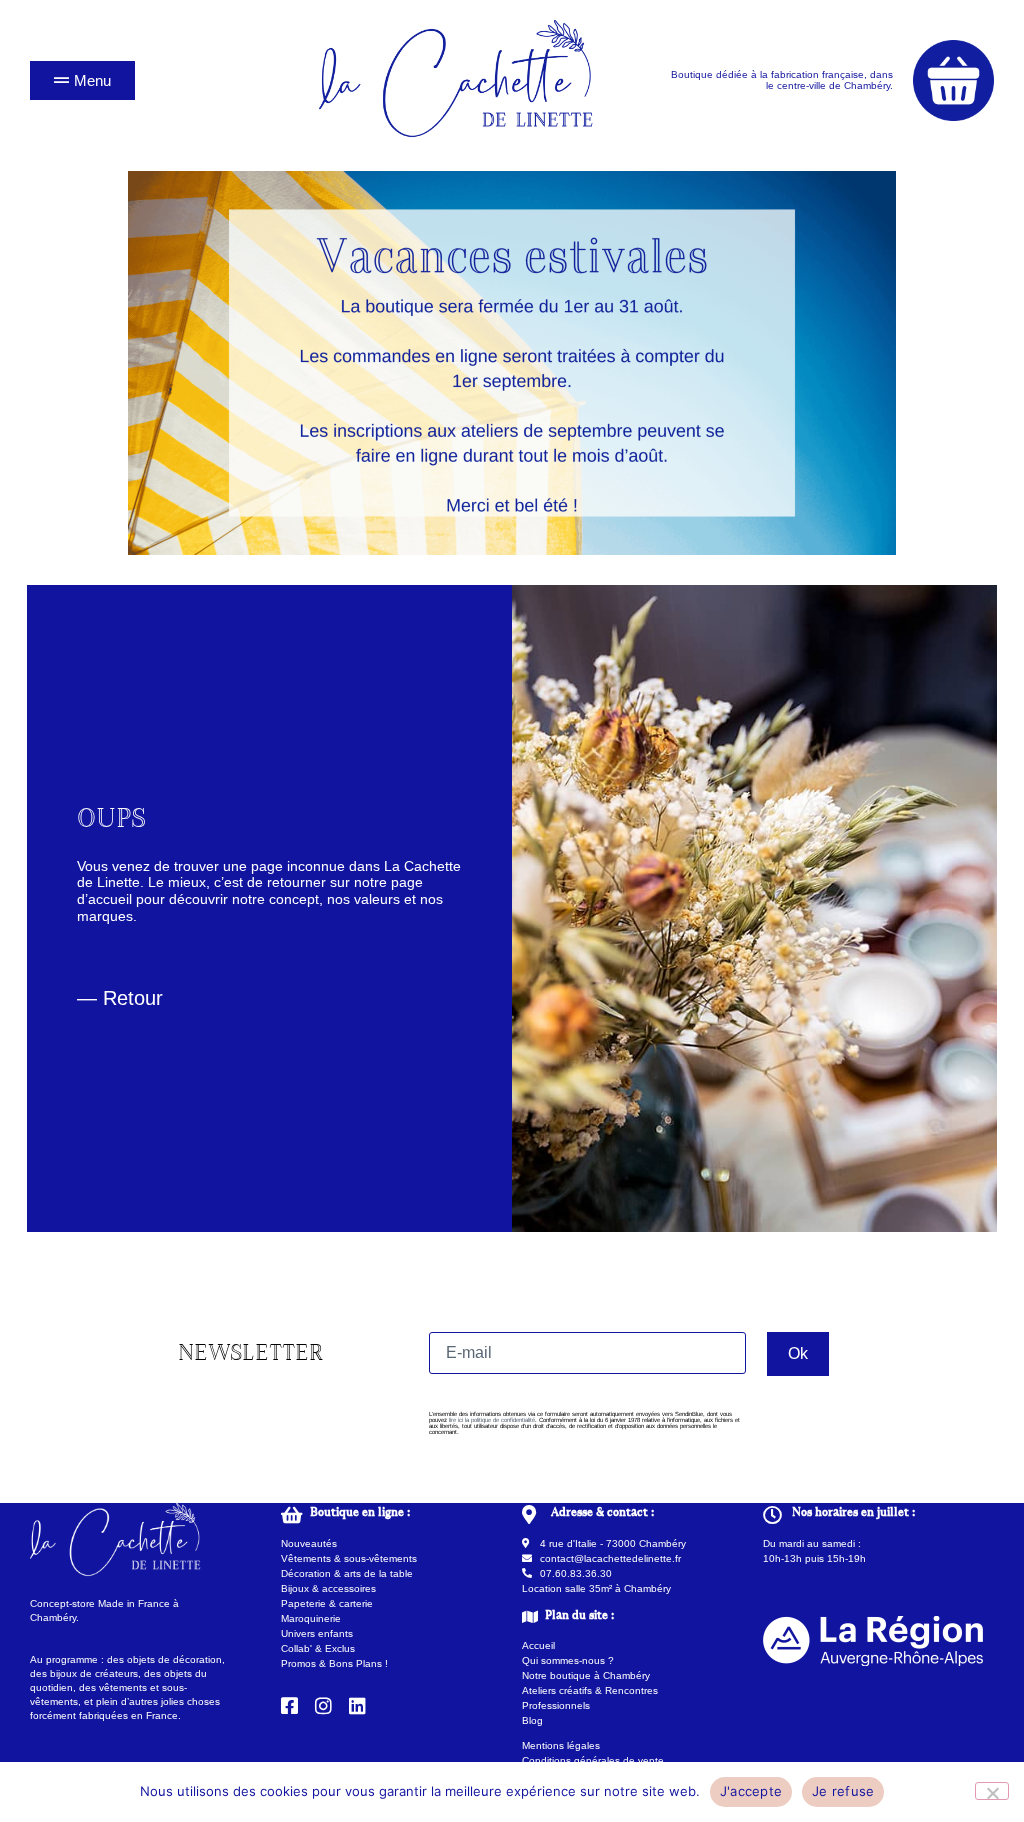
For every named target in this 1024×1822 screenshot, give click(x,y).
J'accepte (751, 1791)
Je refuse (843, 1791)
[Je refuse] (992, 1791)
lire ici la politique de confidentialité (492, 1420)
